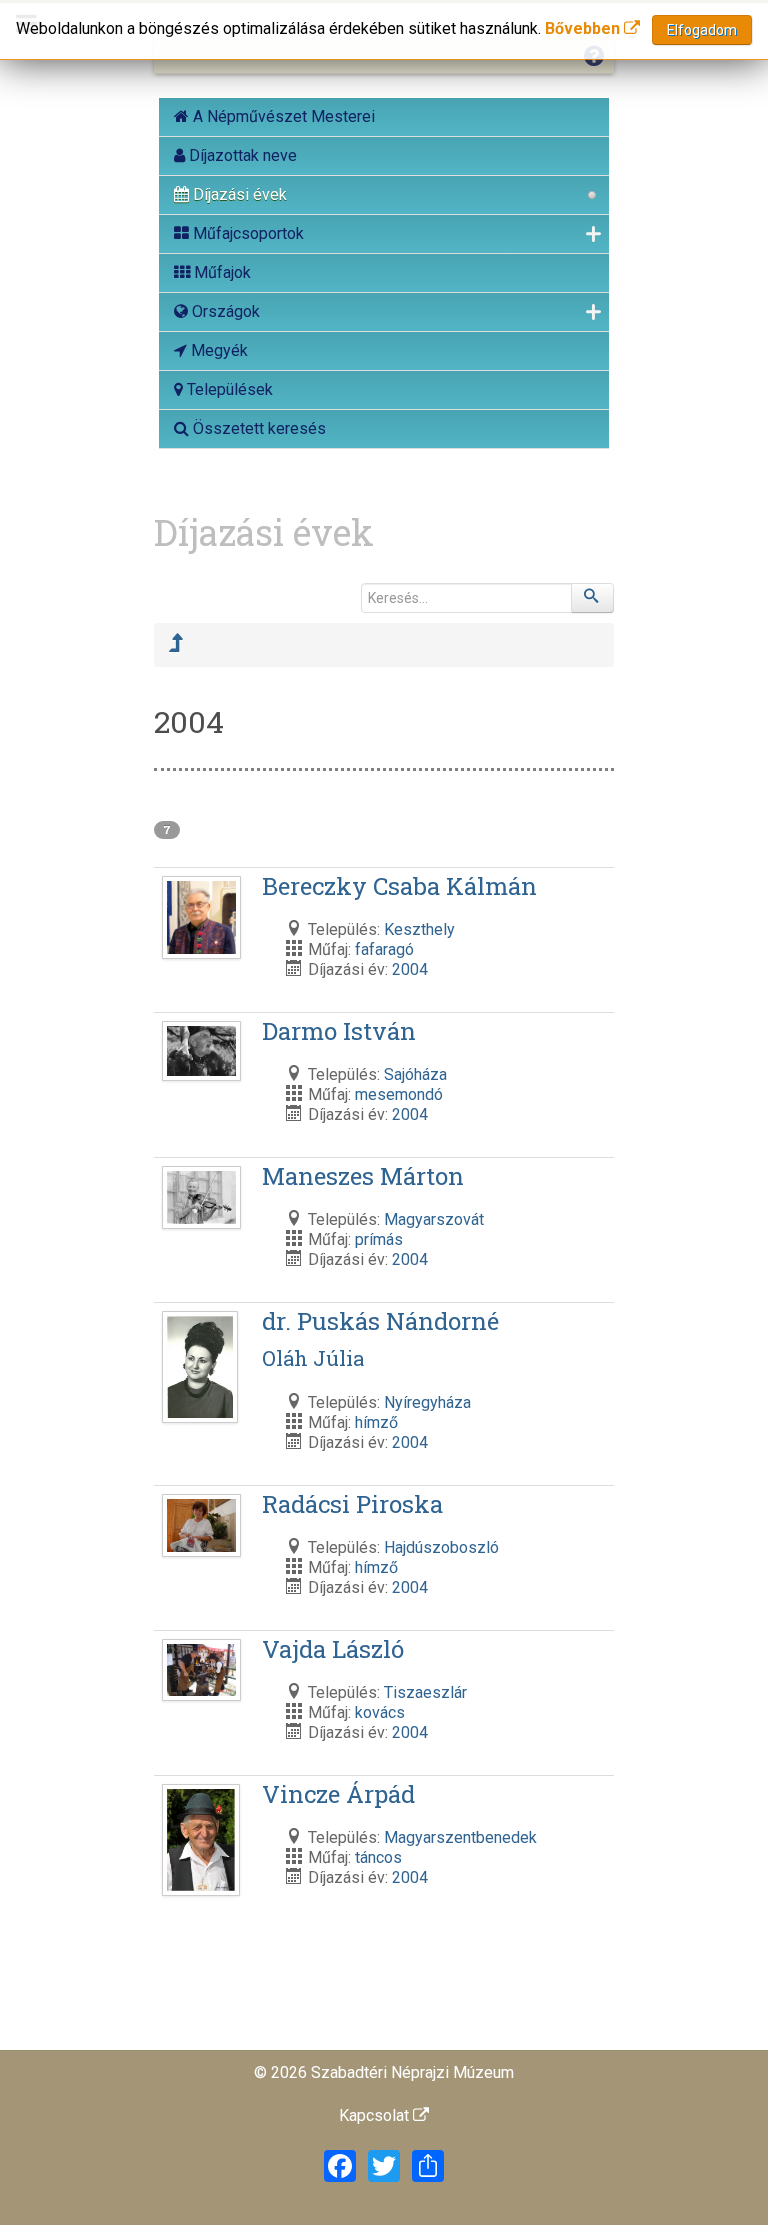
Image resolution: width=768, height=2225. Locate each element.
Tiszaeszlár (425, 1692)
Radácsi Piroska (352, 1504)
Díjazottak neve (241, 155)
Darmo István (339, 1031)
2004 (410, 969)
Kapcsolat (376, 2115)
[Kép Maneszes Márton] (204, 1198)
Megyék (217, 350)
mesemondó (399, 1094)
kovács (380, 1712)
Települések (228, 389)
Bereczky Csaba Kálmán (399, 886)
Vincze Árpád (338, 1794)
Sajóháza (415, 1074)
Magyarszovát (434, 1219)
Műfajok (220, 272)
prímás (379, 1239)
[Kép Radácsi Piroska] (204, 1526)
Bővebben (584, 28)
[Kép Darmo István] (204, 1052)
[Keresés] (593, 598)
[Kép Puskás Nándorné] (203, 1368)
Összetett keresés (257, 428)
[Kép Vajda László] (204, 1671)
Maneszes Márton (363, 1176)
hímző (376, 1422)
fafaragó (384, 949)
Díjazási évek (238, 194)
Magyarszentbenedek (460, 1837)
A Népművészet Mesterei (282, 116)
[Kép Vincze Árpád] (203, 1841)
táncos (378, 1857)
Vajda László (333, 1649)
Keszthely (419, 929)
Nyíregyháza (427, 1402)
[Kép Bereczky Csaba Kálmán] (204, 919)
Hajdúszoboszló (441, 1547)
